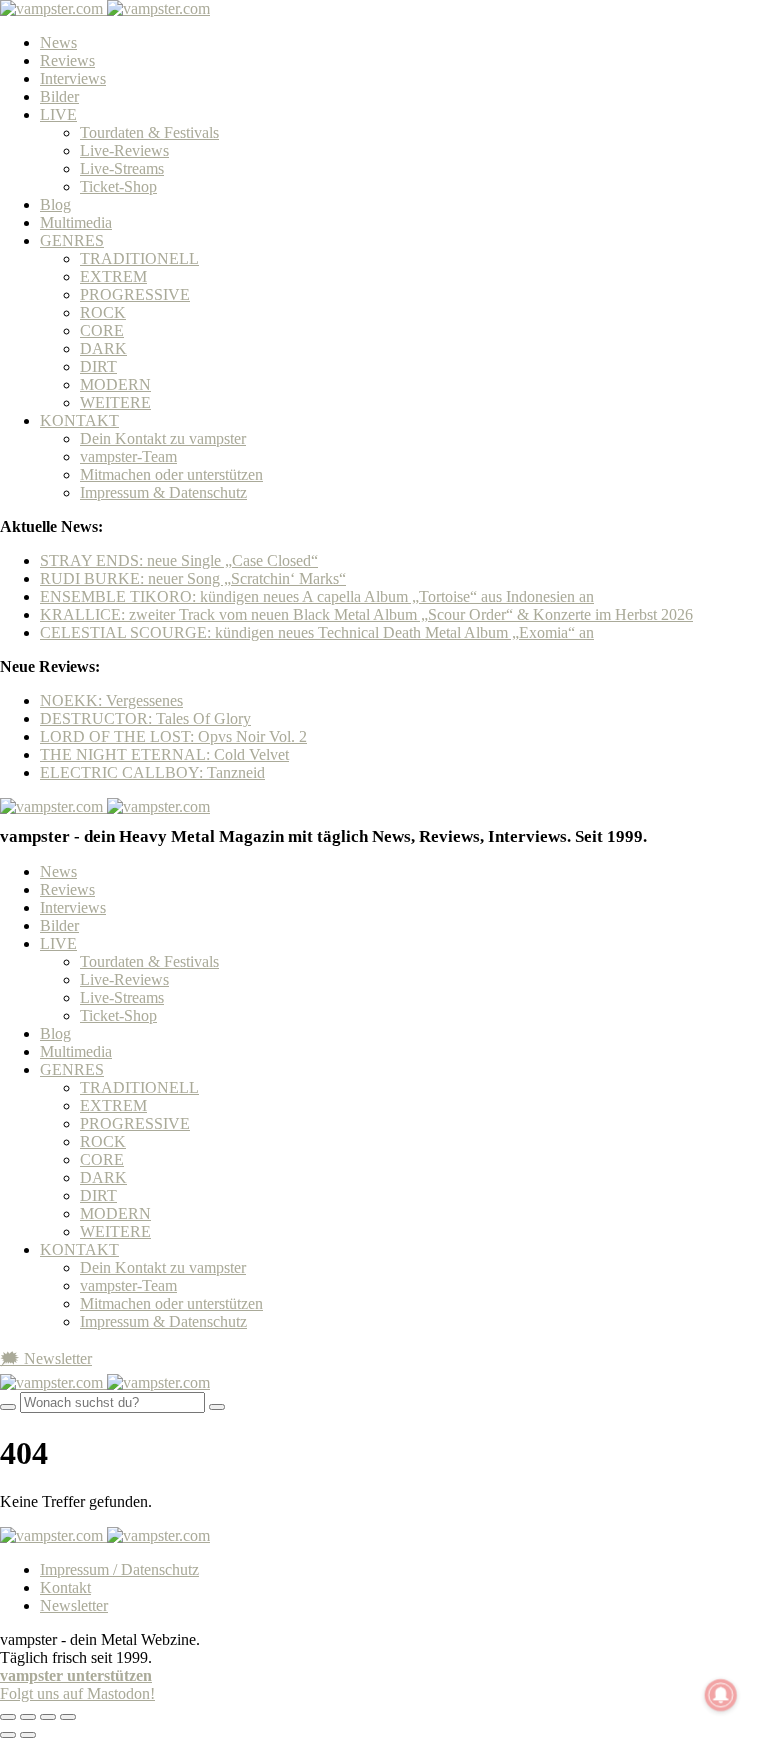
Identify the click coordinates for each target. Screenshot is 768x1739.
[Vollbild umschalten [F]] (48, 1717)
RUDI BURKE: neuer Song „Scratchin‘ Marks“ (193, 578)
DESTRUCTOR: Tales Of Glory (145, 718)
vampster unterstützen (76, 1675)
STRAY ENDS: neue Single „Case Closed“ (179, 560)
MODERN (115, 384)
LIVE (58, 114)
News (58, 42)
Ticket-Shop (118, 186)
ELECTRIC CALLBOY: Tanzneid (152, 772)
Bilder (59, 96)
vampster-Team (128, 456)
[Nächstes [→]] (28, 1735)
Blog (55, 204)
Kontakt (65, 1587)
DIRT (98, 366)
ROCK (103, 312)
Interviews (73, 78)
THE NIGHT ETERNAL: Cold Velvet (164, 754)
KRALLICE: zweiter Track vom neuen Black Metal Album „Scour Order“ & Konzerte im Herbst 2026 (366, 614)
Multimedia (76, 222)
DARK (103, 348)
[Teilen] (28, 1717)
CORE (102, 330)
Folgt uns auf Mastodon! (77, 1693)
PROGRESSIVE (135, 294)
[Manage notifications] (721, 1695)
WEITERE (115, 402)
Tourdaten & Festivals (149, 132)
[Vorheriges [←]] (8, 1735)
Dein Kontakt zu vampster (163, 438)
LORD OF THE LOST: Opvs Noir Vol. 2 (173, 736)
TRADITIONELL (139, 258)
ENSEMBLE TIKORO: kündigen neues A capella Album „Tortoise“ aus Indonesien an (317, 596)
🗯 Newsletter (46, 1358)
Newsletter (74, 1605)
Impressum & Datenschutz (163, 492)
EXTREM (113, 276)
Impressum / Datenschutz (119, 1569)
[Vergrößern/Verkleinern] (68, 1717)
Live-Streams (122, 168)
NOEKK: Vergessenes (111, 700)
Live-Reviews (124, 150)
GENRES (72, 240)
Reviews (67, 60)
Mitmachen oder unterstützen (171, 474)
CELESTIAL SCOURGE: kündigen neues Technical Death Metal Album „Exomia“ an (317, 632)
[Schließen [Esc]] (8, 1717)
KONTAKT (79, 420)
